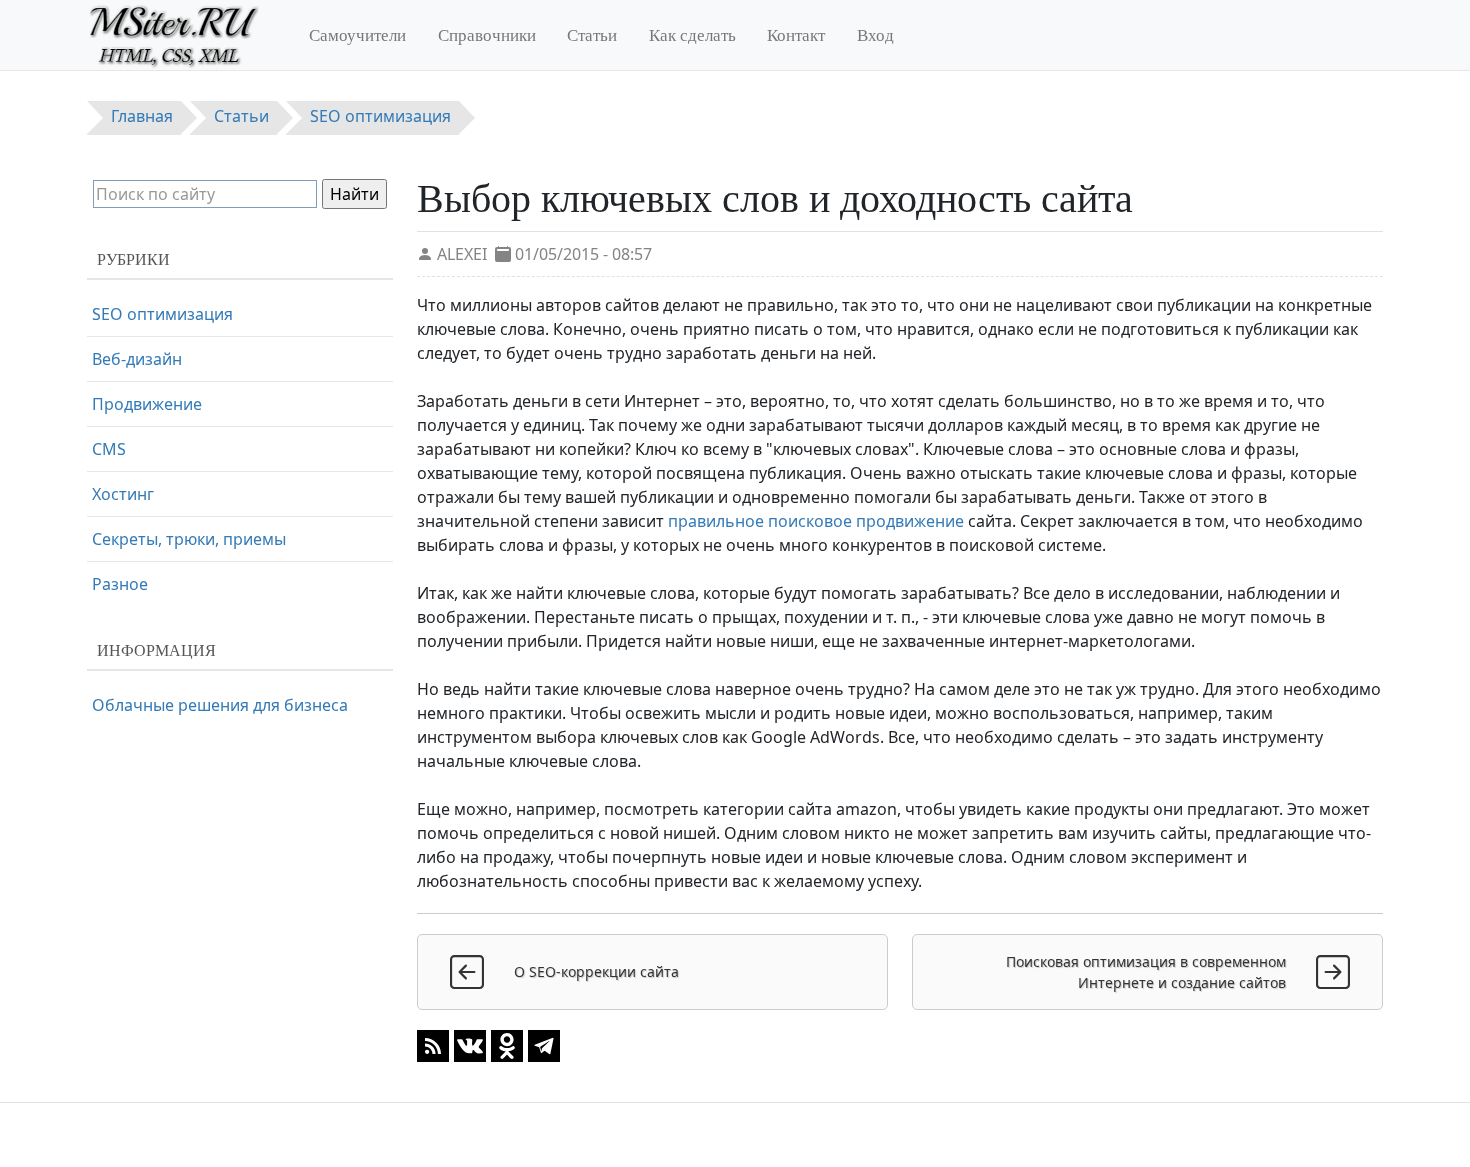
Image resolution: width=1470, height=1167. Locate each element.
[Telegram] (544, 1044)
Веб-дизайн (137, 359)
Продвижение (147, 404)
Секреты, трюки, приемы (189, 539)
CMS (109, 449)
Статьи (592, 34)
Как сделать (692, 34)
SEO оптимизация (162, 314)
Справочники (487, 34)
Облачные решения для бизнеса (220, 705)
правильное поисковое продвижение (816, 521)
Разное (120, 584)
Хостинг (123, 494)
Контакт (796, 34)
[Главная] (182, 35)
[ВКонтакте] (470, 1044)
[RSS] (433, 1044)
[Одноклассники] (507, 1044)
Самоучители (357, 34)
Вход (875, 34)
